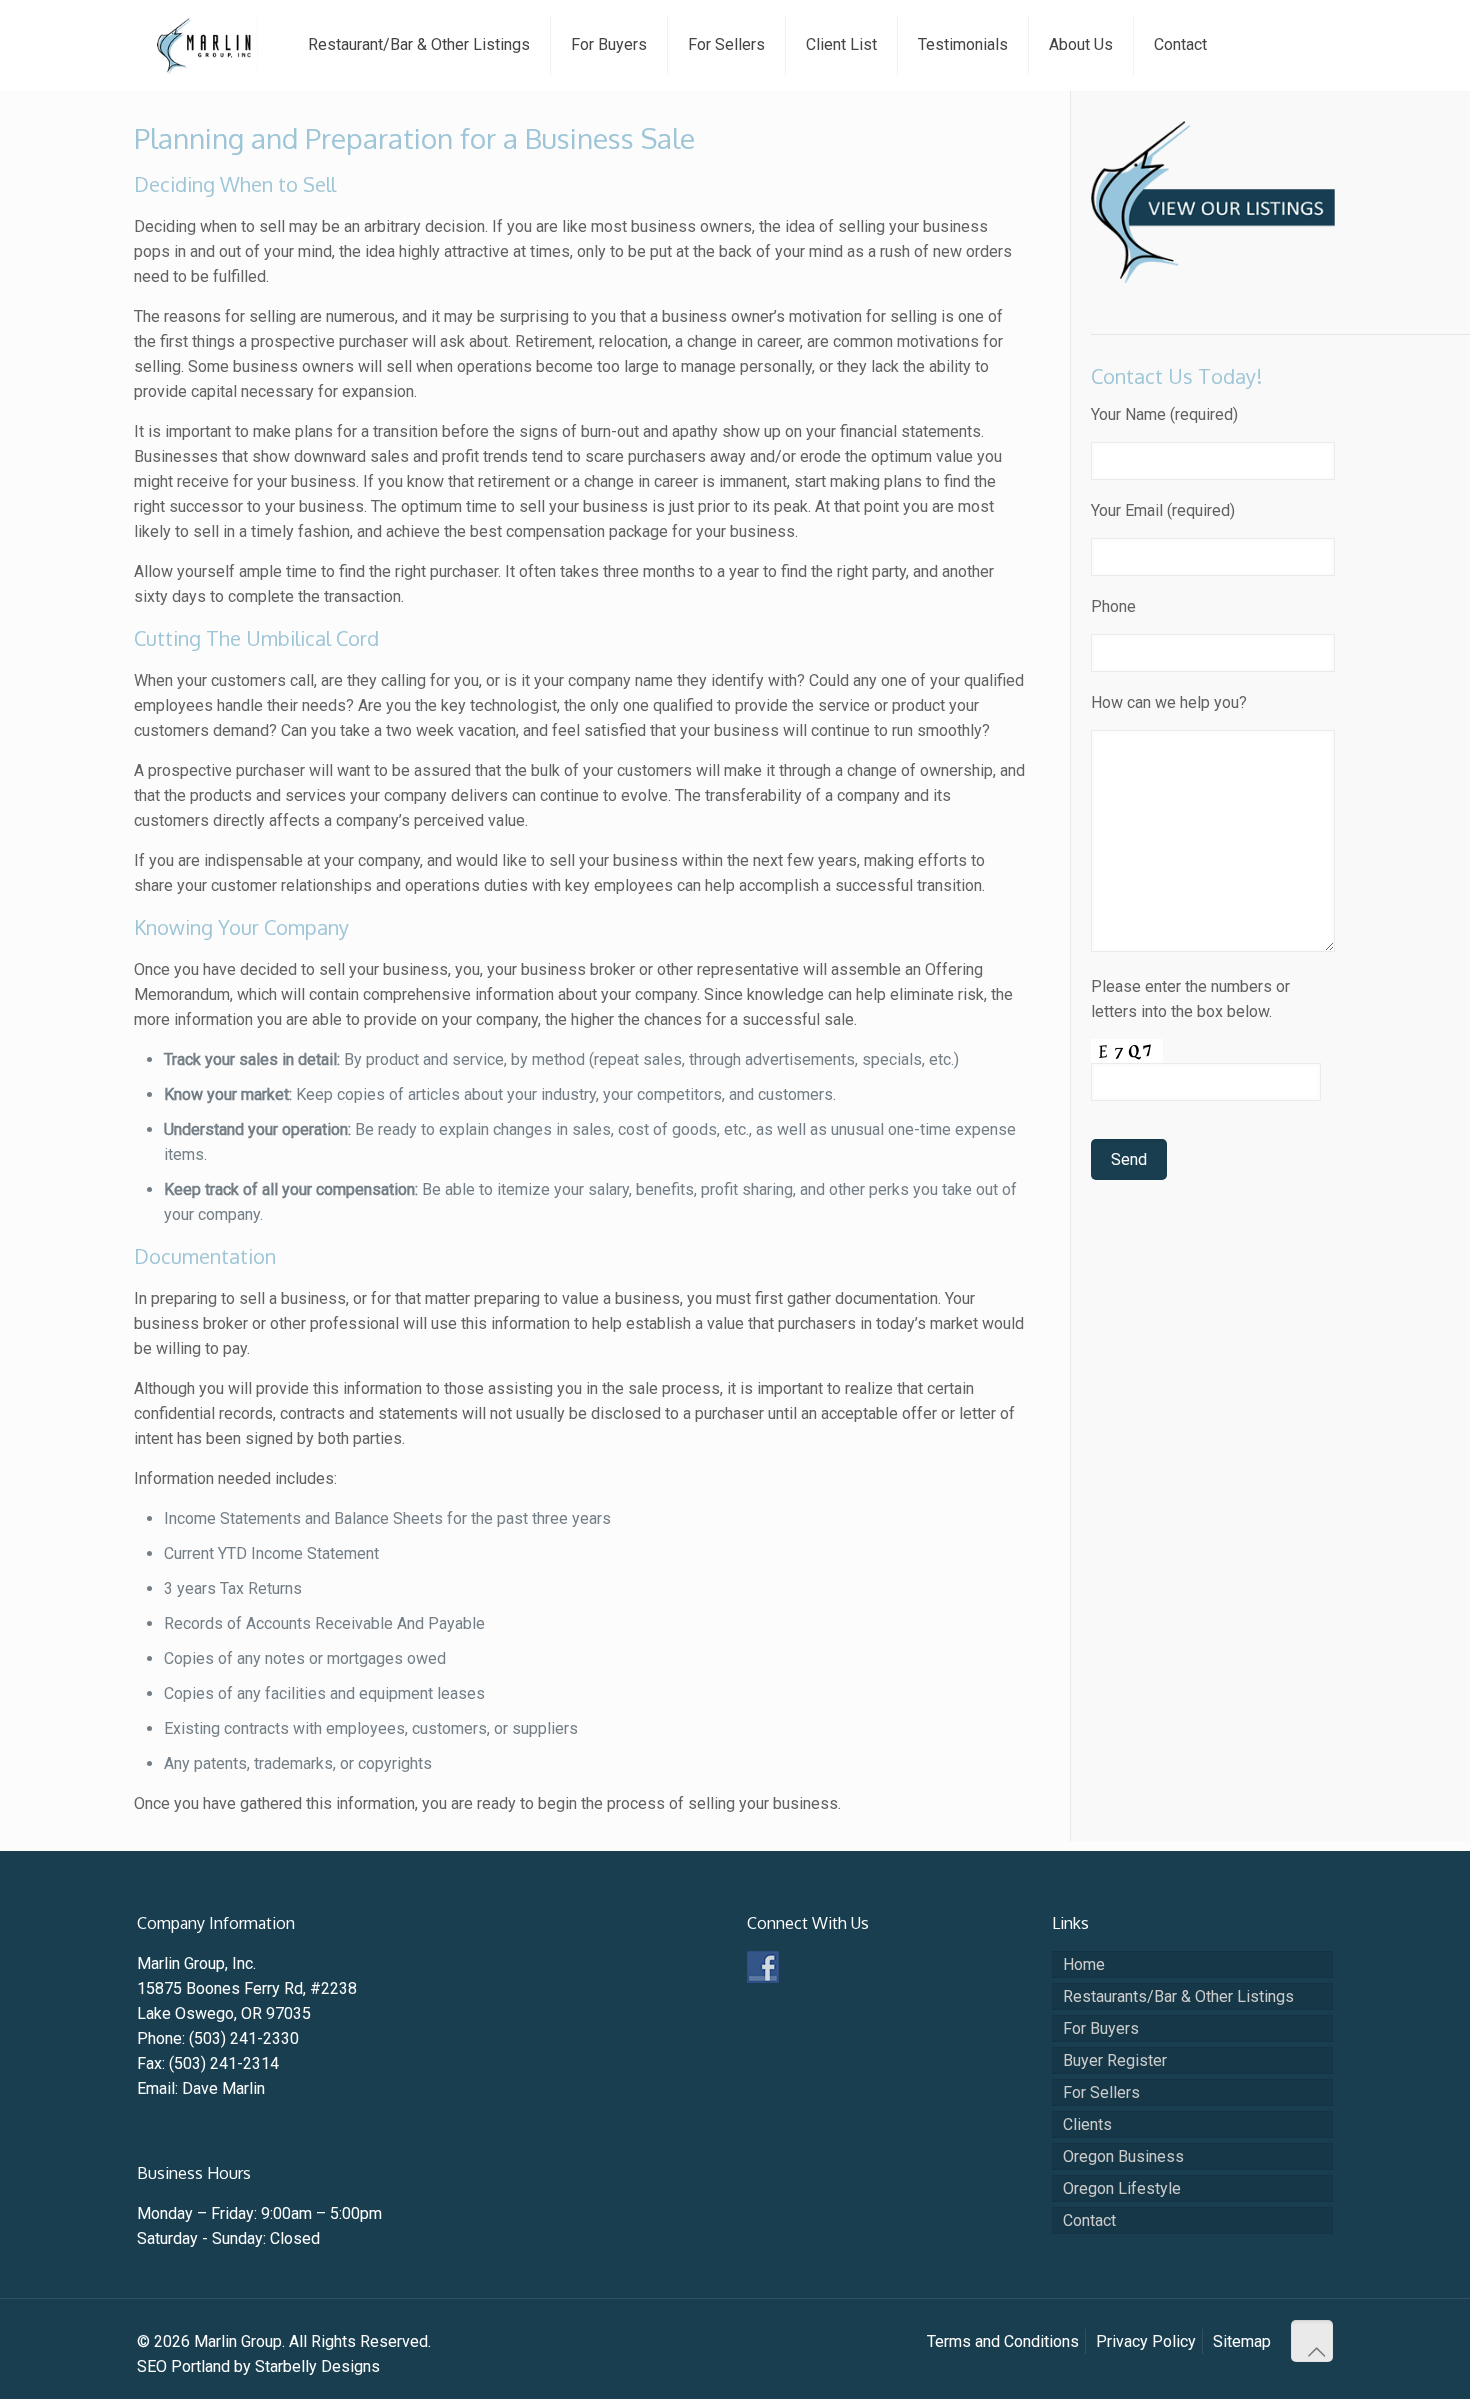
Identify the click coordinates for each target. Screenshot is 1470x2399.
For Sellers (1101, 2092)
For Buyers (1101, 2028)
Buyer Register (1115, 2060)
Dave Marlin (223, 2088)
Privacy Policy (1146, 2341)
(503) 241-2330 (244, 2038)
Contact (1089, 2220)
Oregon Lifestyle (1122, 2188)
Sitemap (1242, 2341)
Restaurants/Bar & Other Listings (1178, 1996)
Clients (1087, 2124)
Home (1084, 1964)
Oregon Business (1123, 2156)
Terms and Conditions (1003, 2341)
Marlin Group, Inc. (196, 1963)
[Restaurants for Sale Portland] (1213, 277)
